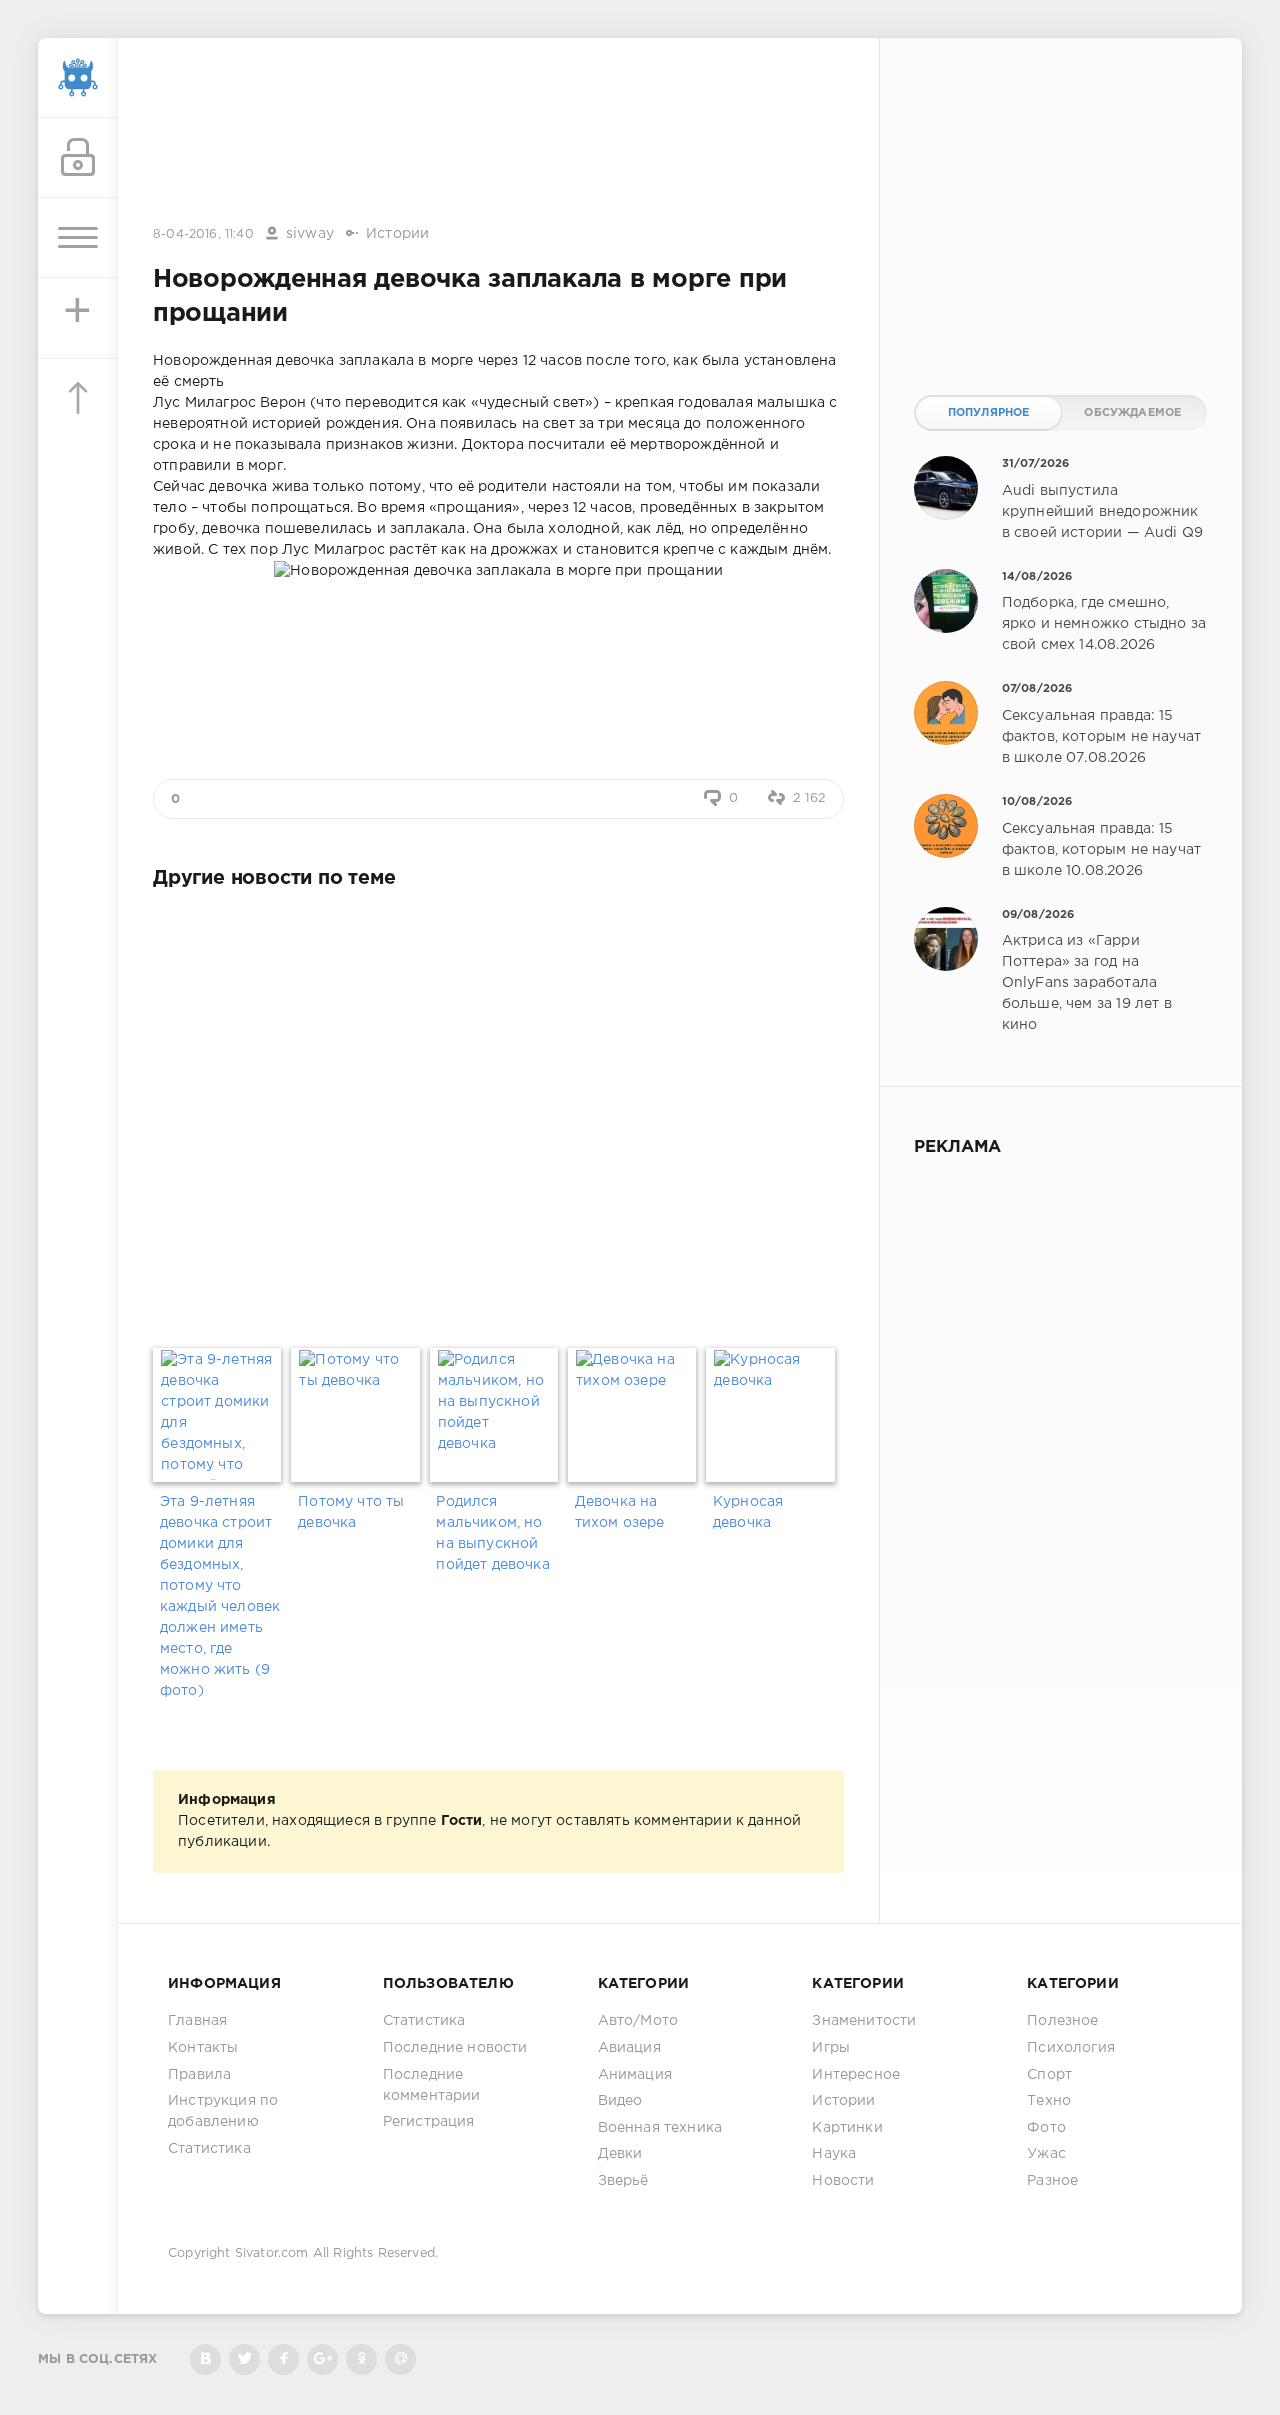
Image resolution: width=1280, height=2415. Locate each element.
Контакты (203, 2048)
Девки (620, 2154)
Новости (843, 2181)
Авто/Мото (638, 2021)
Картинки (847, 2128)
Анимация (635, 2075)
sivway (310, 234)
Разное (1052, 2181)
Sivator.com (272, 2253)
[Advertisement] (499, 133)
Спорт (1049, 2075)
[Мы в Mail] (400, 2359)
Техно (1049, 2101)
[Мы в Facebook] (283, 2359)
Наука (834, 2154)
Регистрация (429, 2122)
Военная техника (660, 2128)
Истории (397, 234)
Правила (199, 2075)
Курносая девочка (748, 1512)
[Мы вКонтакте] (205, 2359)
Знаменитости (864, 2021)
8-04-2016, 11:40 (203, 234)
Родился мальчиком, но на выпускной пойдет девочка (492, 1533)
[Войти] (78, 158)
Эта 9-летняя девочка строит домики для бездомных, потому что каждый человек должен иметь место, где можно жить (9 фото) (220, 1596)
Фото (1046, 2128)
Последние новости (455, 2048)
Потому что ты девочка (351, 1512)
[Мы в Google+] (322, 2359)
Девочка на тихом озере (620, 1512)
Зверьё (623, 2181)
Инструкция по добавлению (223, 2111)
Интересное (856, 2075)
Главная (197, 2021)
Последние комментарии (432, 2085)
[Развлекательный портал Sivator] (78, 78)
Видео (620, 2101)
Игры (831, 2048)
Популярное (989, 413)
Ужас (1046, 2154)
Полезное (1062, 2021)
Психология (1071, 2048)
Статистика (209, 2149)
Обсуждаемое (1132, 413)
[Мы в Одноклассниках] (361, 2359)
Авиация (629, 2048)
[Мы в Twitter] (244, 2359)
